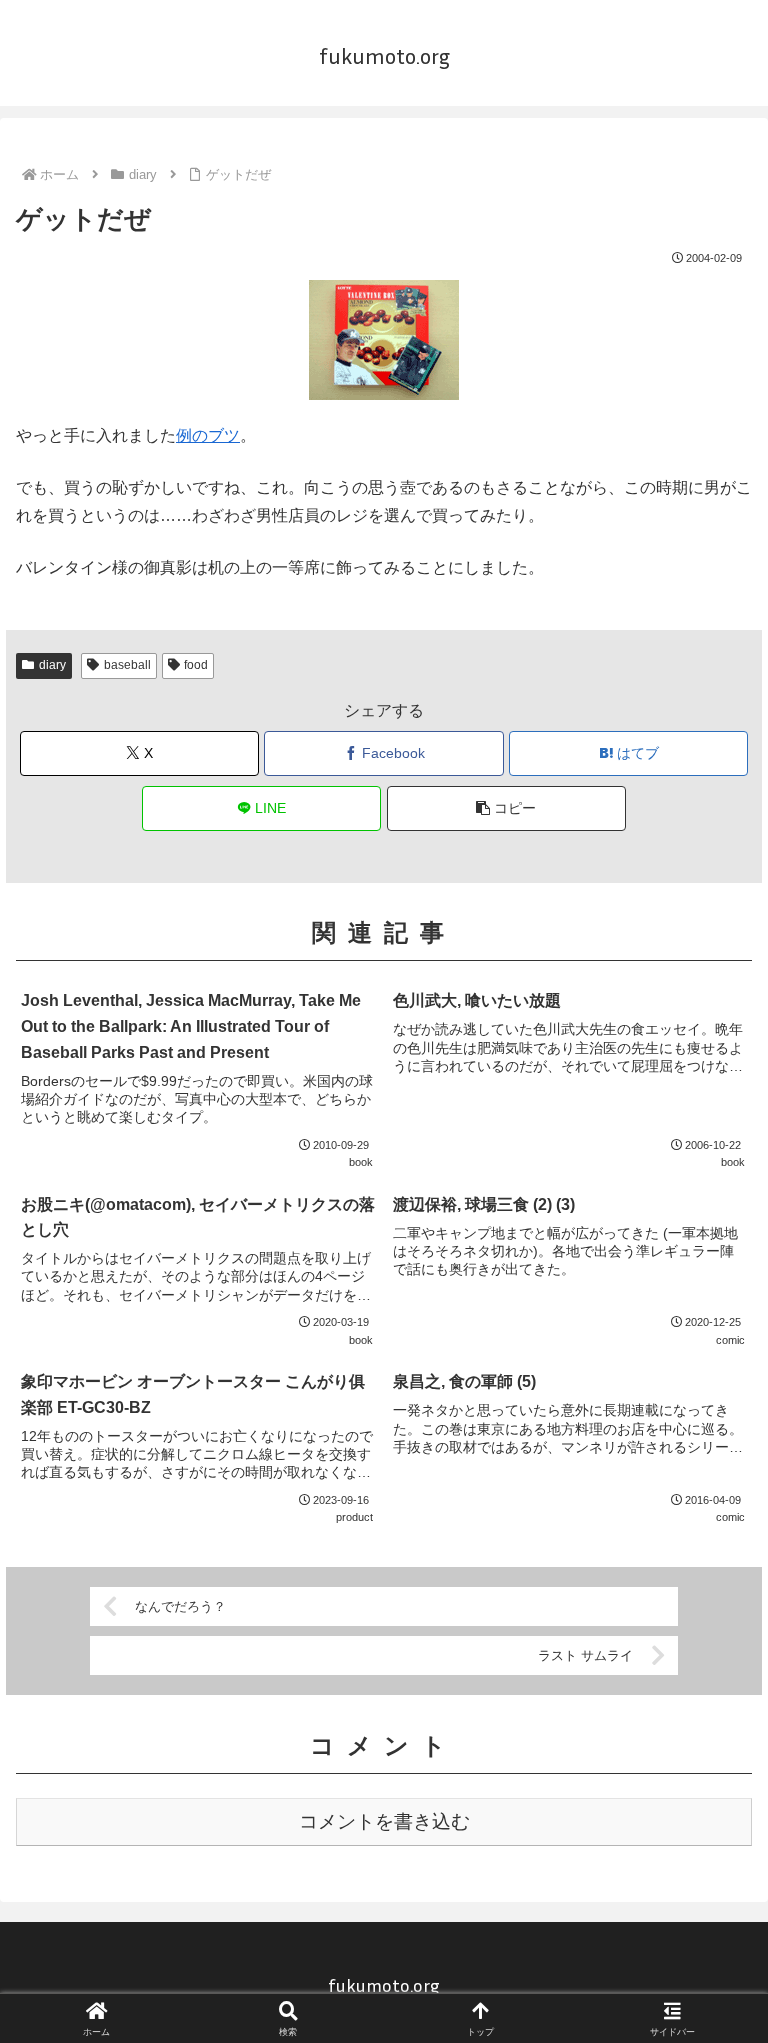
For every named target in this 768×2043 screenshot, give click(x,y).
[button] (506, 808)
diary (52, 665)
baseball (127, 665)
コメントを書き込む (384, 1821)
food (196, 665)
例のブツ (208, 435)
